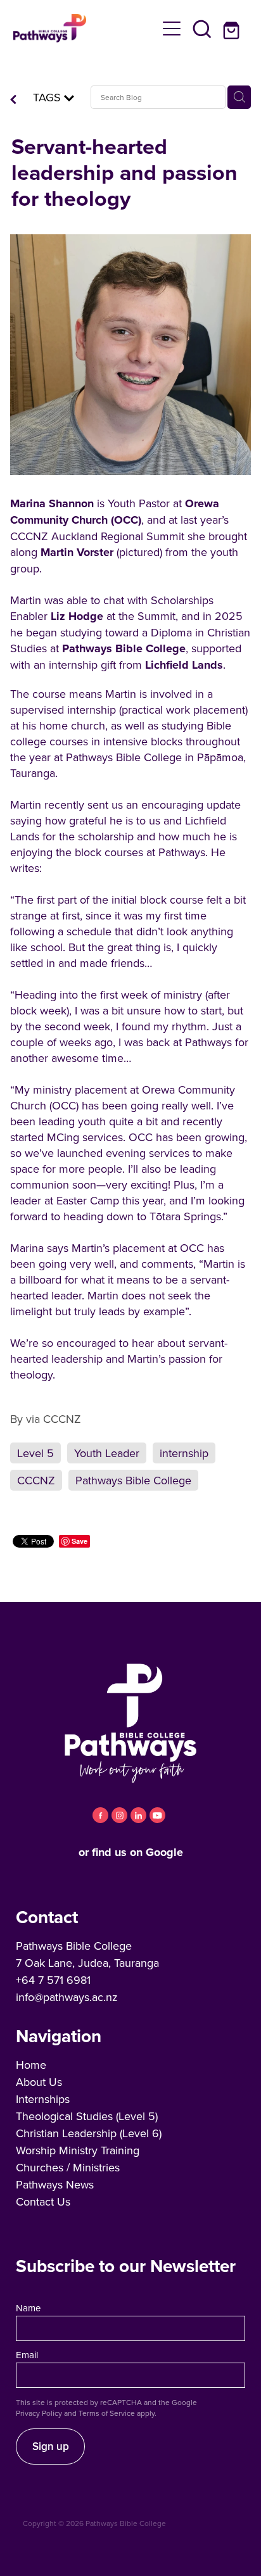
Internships (43, 2099)
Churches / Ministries (68, 2167)
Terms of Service (107, 2413)
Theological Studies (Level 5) (87, 2116)
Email (27, 2355)
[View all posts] (13, 100)
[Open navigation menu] (172, 28)
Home (31, 2065)
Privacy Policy (39, 2413)
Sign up (51, 2446)
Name (28, 2308)
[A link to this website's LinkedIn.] (138, 1815)
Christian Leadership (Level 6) (89, 2133)
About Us (39, 2082)
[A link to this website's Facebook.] (100, 1815)
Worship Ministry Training (78, 2150)
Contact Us (43, 2201)
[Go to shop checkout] (232, 28)
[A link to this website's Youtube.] (157, 1815)
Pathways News (55, 2184)
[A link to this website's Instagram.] (119, 1815)
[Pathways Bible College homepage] (85, 28)
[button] (202, 28)
